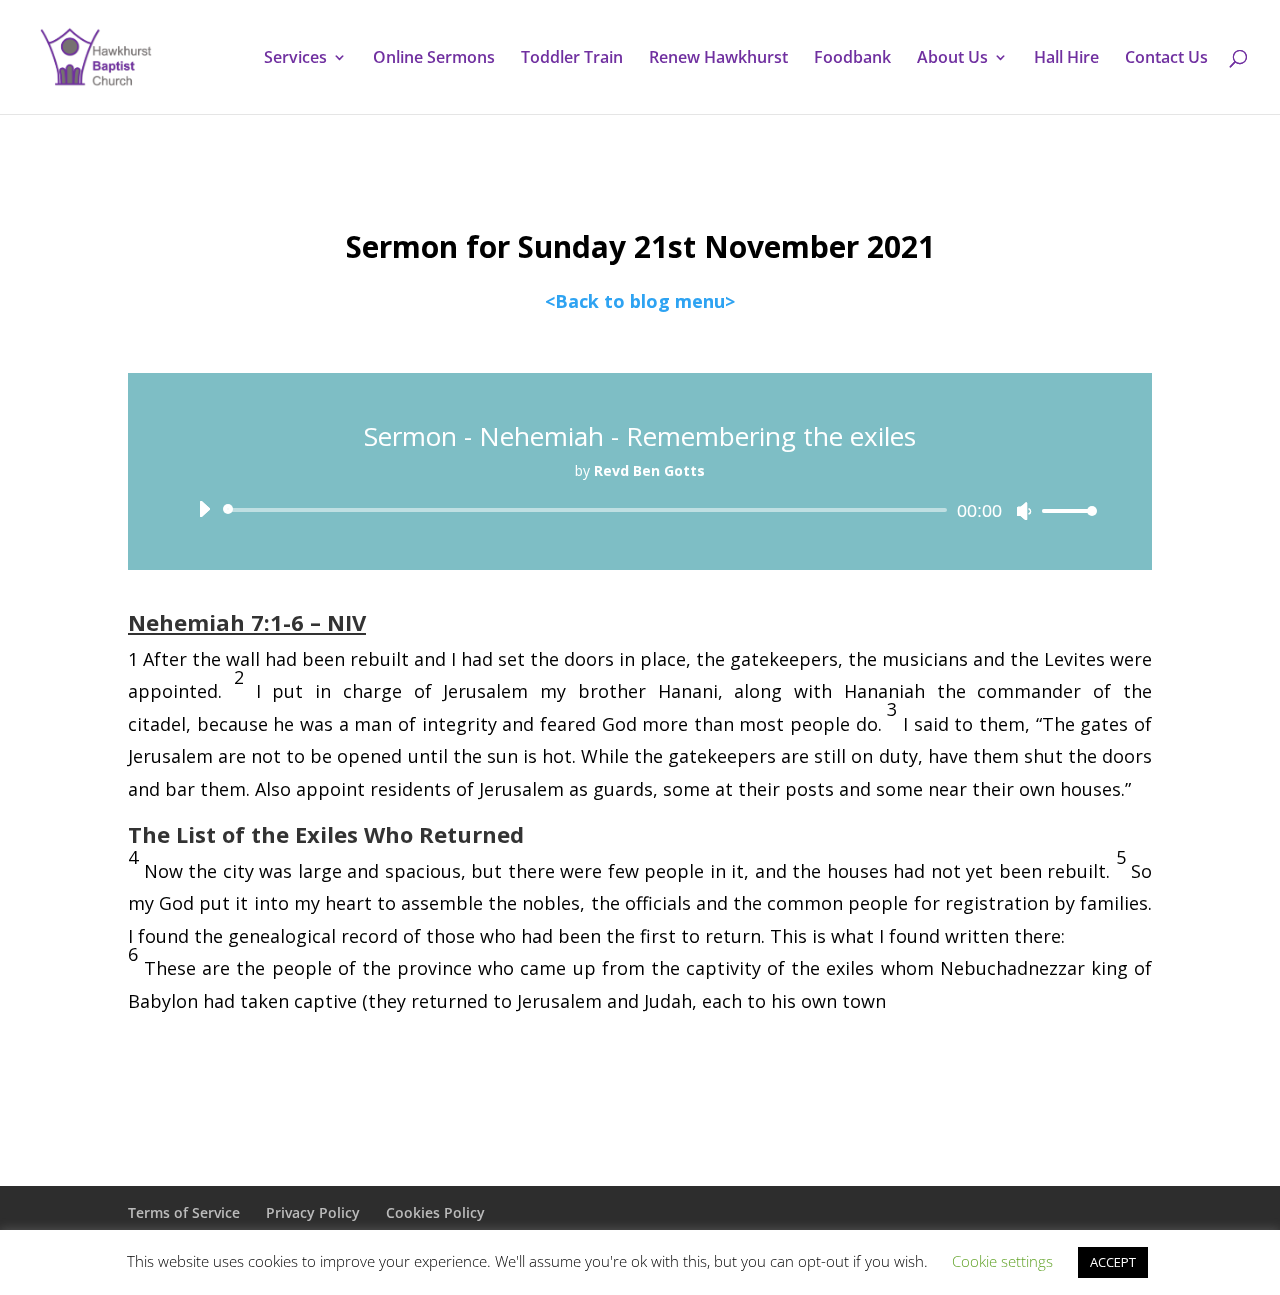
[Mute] (1024, 511)
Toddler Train (572, 59)
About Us (952, 59)
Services (295, 59)
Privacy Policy (313, 1212)
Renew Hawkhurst (718, 59)
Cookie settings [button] (1002, 1261)
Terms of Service (184, 1212)
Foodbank (852, 59)
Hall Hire (1066, 59)
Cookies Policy (435, 1212)
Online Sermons (434, 59)
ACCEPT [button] (1113, 1262)
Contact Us (1166, 59)
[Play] (204, 509)
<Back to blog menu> (640, 301)
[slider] (1064, 510)
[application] (640, 510)
